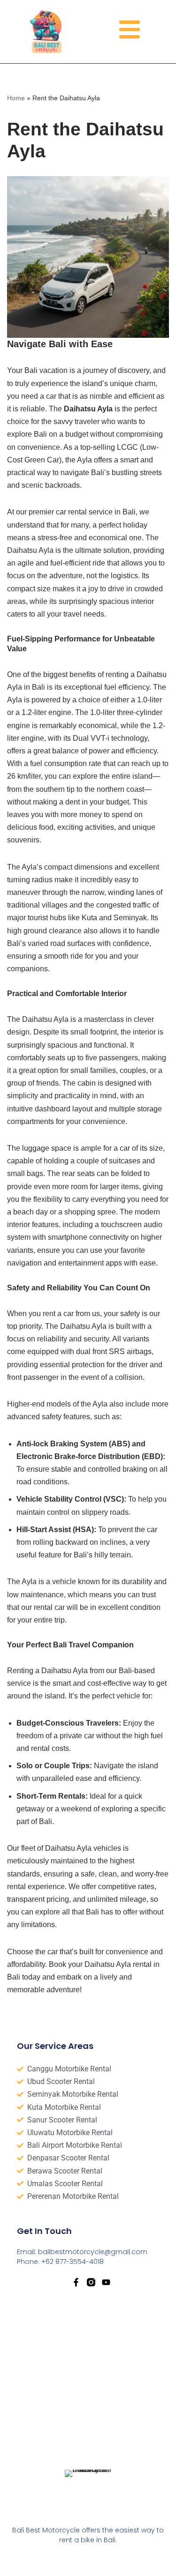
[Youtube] (106, 2282)
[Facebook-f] (76, 2282)
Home (16, 98)
